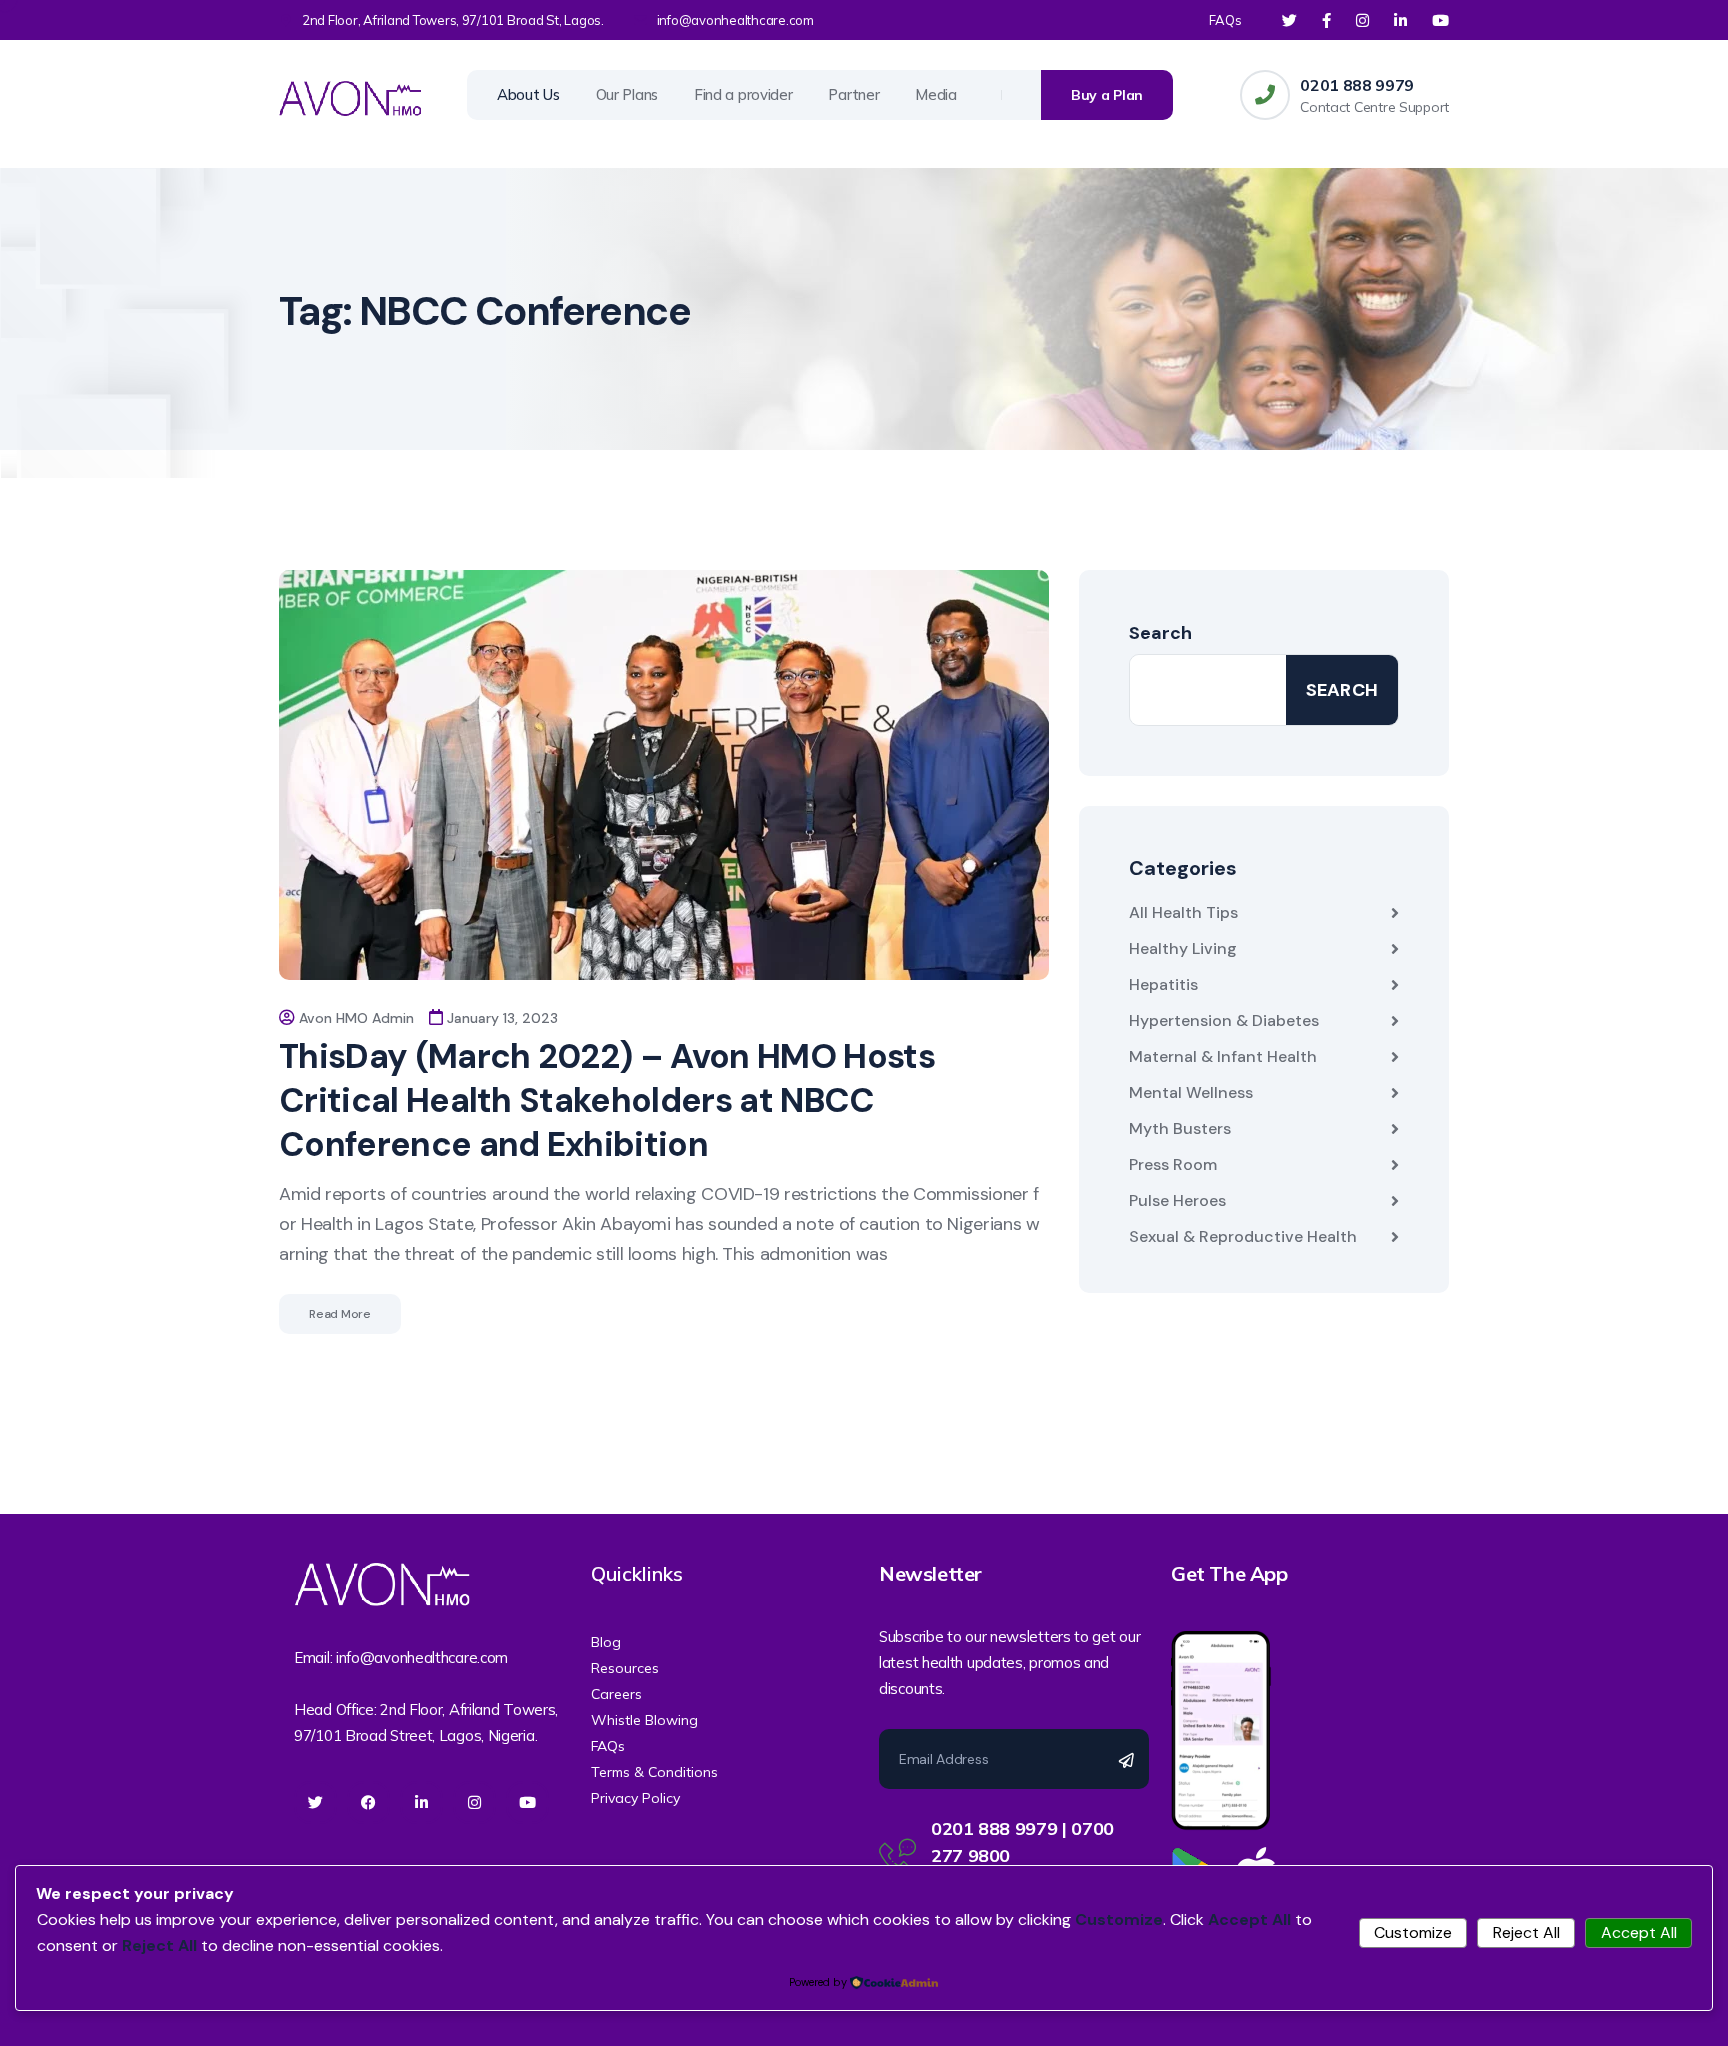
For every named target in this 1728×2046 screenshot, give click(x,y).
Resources (625, 1668)
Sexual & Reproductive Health (1243, 1236)
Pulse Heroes (1177, 1200)
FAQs (1225, 20)
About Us (528, 94)
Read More (340, 1314)
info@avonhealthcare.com (735, 20)
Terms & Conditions (654, 1772)
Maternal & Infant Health (1223, 1056)
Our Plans (627, 94)
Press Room (1173, 1164)
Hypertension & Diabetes (1224, 1020)
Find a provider (743, 94)
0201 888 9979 (1357, 85)
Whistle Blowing (644, 1720)
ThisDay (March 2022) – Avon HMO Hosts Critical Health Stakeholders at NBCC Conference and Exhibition (607, 1100)
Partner (853, 94)
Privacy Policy (635, 1798)
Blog (606, 1642)
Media (936, 94)
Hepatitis (1163, 984)
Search (1160, 633)
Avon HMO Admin (356, 1018)
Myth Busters (1180, 1128)
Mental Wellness (1191, 1092)
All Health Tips (1183, 912)
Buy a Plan (1107, 95)
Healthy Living (1183, 948)
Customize (1413, 1932)
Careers (616, 1694)
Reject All (1526, 1932)
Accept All (1639, 1932)
